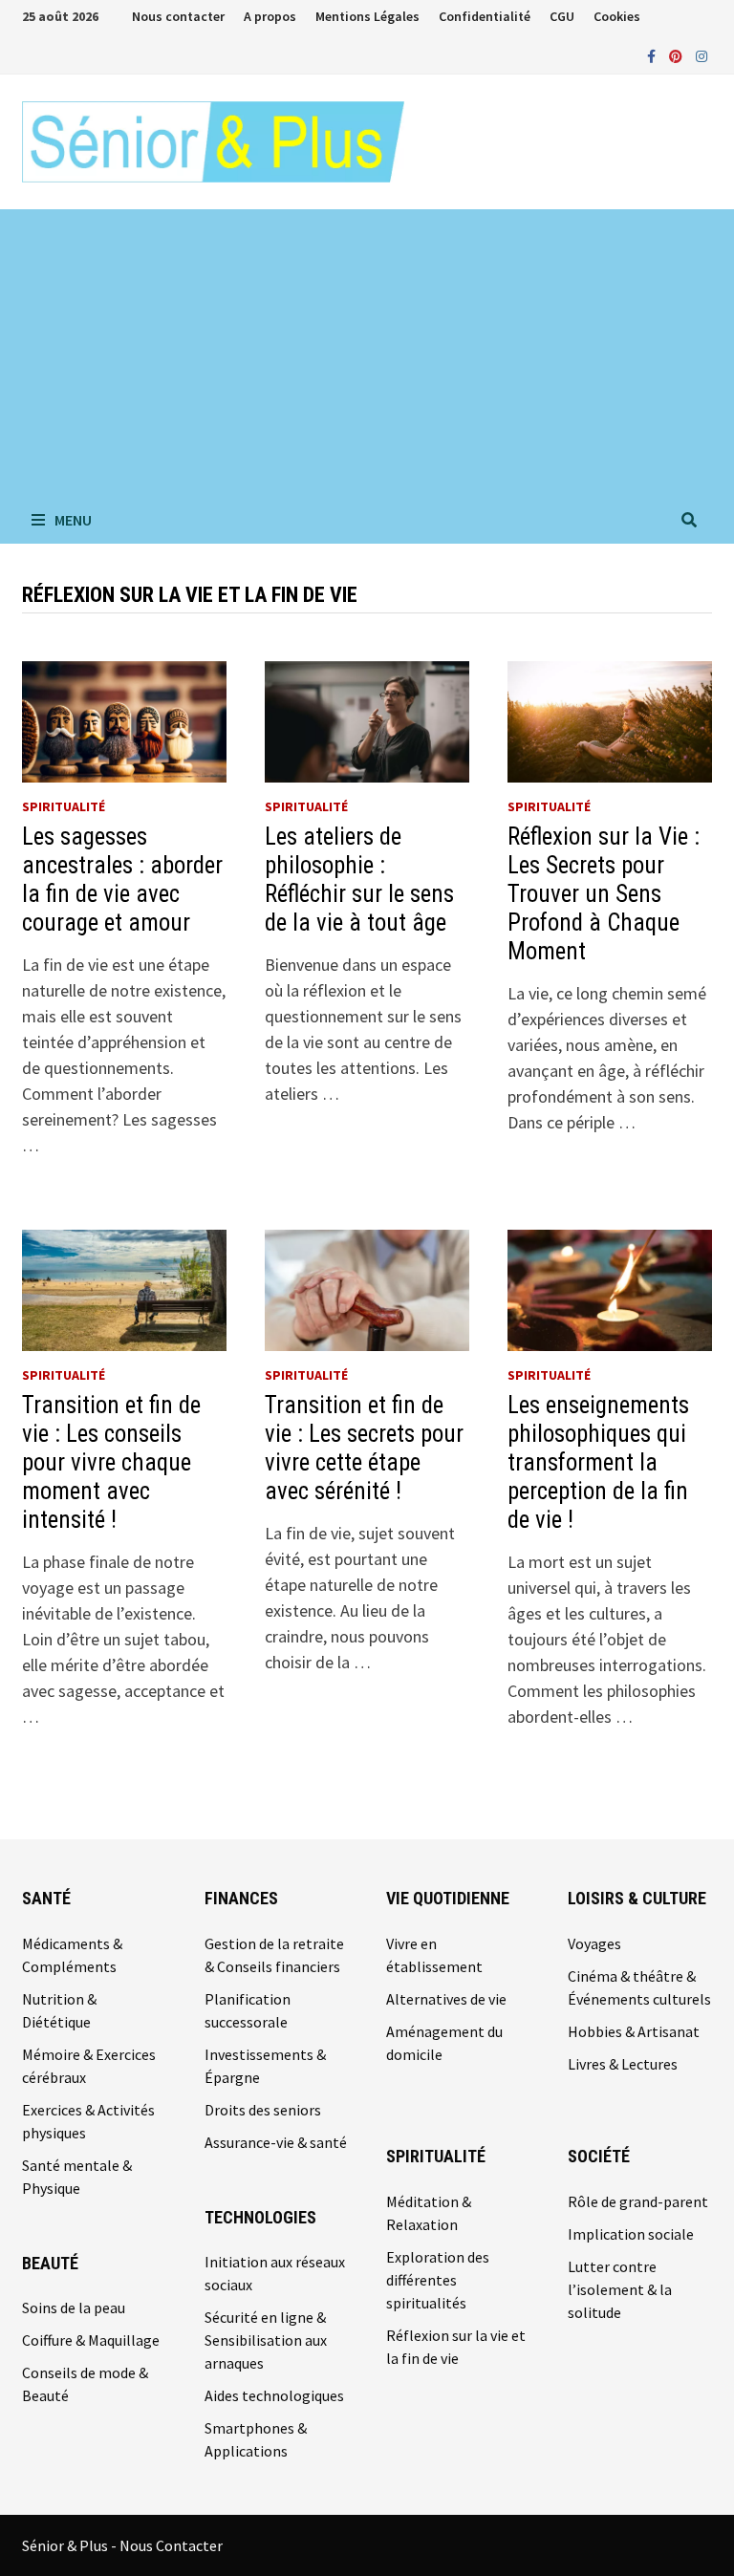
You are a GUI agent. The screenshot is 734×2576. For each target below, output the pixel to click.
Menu (73, 520)
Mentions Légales (367, 16)
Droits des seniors (263, 2110)
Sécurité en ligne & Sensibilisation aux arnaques (266, 2340)
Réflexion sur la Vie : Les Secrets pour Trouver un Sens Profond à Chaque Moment (604, 894)
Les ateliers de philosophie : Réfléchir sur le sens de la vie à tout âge (359, 880)
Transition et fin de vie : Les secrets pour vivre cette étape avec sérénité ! (364, 1448)
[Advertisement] (367, 353)
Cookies (617, 16)
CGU (562, 16)
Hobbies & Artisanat (634, 2031)
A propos (270, 16)
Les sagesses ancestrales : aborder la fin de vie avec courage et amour (122, 880)
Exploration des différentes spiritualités (438, 2280)
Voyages (594, 1943)
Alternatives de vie (446, 1999)
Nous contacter (178, 16)
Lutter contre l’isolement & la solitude (620, 2289)
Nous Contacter (171, 2545)
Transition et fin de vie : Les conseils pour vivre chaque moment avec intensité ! (111, 1462)
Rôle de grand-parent (638, 2201)
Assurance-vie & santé (276, 2142)
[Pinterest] (678, 55)
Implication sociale (631, 2234)
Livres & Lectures (623, 2064)
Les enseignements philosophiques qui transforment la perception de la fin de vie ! (598, 1462)
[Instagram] (702, 55)
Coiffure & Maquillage (91, 2340)
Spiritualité (64, 806)
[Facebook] (653, 55)
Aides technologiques (274, 2395)
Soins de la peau (74, 2308)
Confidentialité (485, 16)
